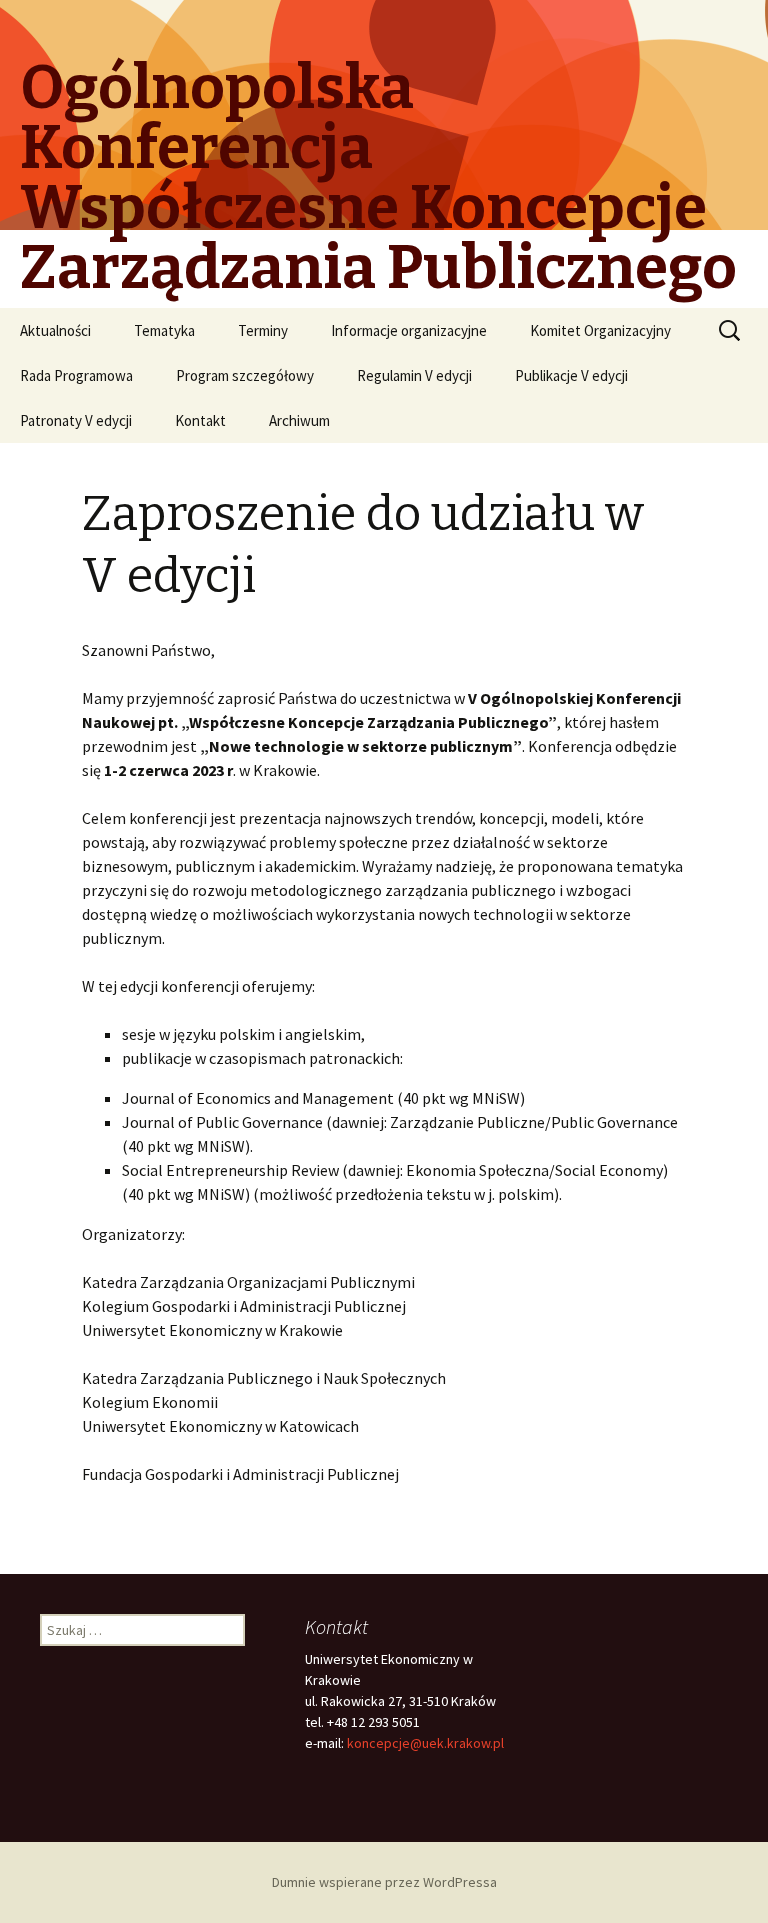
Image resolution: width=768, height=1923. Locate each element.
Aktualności (55, 330)
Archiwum (299, 420)
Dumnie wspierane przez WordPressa (384, 1882)
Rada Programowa (76, 375)
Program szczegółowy (245, 375)
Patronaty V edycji (76, 420)
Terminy (263, 330)
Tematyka (164, 330)
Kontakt (200, 420)
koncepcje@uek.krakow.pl (425, 1743)
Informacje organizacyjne (409, 330)
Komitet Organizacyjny (600, 330)
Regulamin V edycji (414, 375)
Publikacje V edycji (571, 375)
